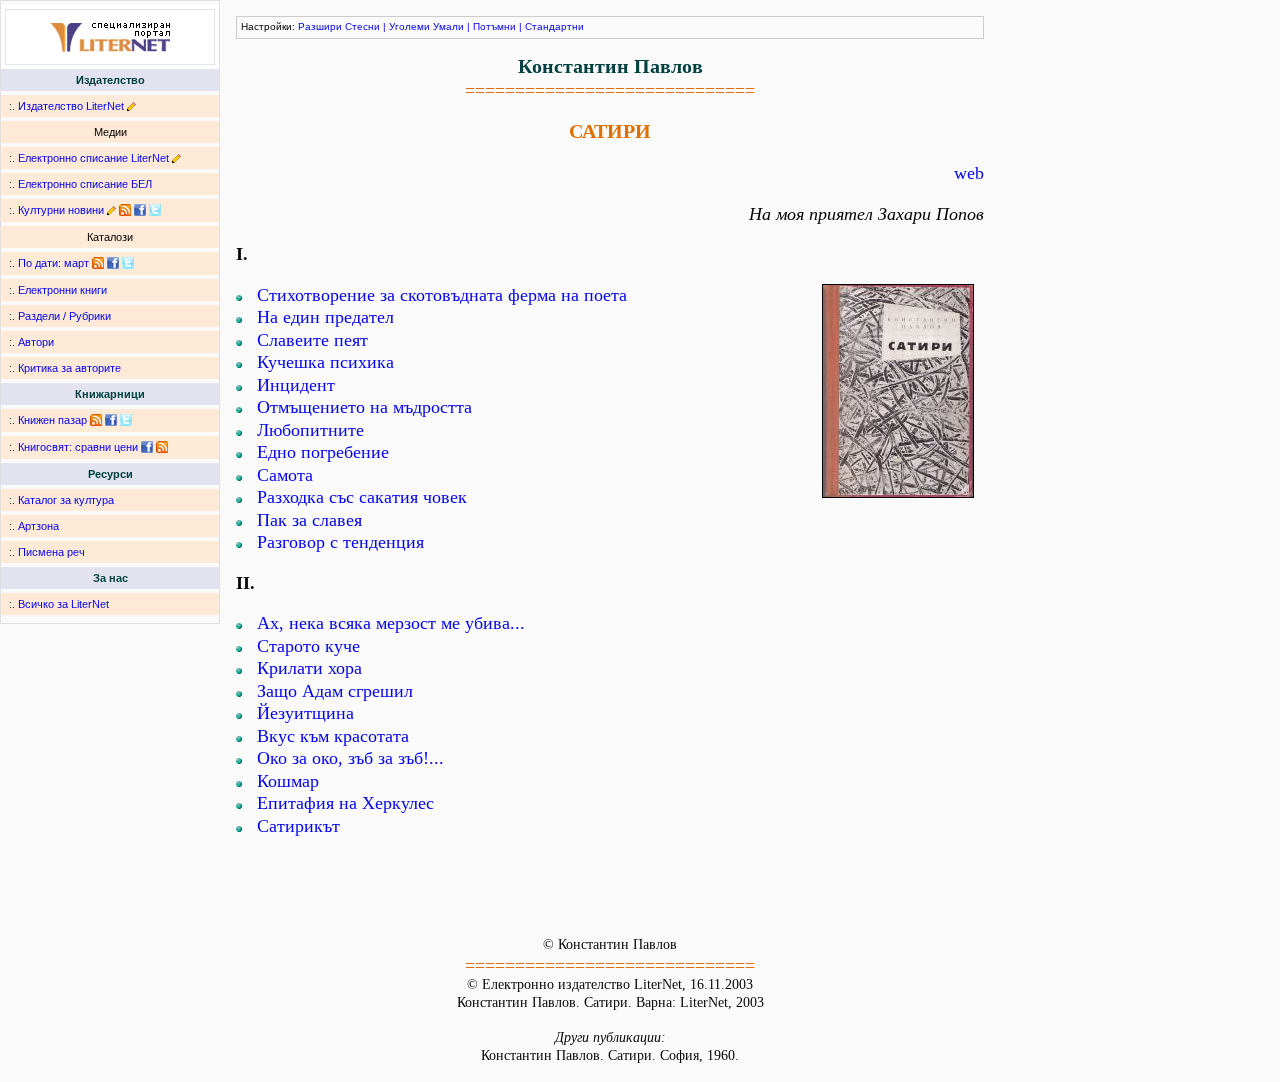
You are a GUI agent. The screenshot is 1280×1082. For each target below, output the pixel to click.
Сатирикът (298, 826)
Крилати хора (309, 668)
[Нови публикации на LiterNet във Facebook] (113, 263)
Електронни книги (62, 290)
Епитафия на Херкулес (345, 803)
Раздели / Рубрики (64, 316)
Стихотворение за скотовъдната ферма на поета (442, 295)
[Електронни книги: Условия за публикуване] (131, 106)
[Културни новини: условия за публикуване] (111, 210)
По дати (38, 263)
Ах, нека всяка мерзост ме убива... (391, 623)
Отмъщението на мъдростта (364, 407)
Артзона (38, 526)
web (969, 173)
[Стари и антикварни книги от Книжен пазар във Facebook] (111, 420)
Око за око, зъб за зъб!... (350, 758)
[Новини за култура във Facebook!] (140, 210)
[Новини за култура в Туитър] (155, 210)
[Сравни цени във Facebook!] (147, 447)
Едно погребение (323, 452)
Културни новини (61, 210)
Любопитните (310, 430)
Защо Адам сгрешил (335, 691)
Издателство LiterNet (71, 106)
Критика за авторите (69, 368)
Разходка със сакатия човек (362, 497)
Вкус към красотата (333, 736)
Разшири (320, 26)
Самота (285, 475)
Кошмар (288, 781)
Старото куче (308, 646)
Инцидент (296, 385)
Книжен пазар (52, 420)
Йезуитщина (305, 713)
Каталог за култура (66, 500)
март (76, 263)
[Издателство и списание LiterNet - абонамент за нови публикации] (98, 263)
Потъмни (494, 26)
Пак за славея (309, 520)
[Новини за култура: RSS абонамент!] (125, 210)
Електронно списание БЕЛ (85, 184)
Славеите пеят (312, 340)
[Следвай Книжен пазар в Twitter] (126, 420)
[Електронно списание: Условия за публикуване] (176, 158)
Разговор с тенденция (340, 542)
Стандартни (554, 26)
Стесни (362, 26)
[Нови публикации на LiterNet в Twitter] (128, 263)
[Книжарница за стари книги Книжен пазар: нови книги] (96, 420)
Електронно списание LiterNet (93, 158)
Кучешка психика (325, 362)
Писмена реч (51, 552)
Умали (448, 26)
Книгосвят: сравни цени (78, 447)
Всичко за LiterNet (63, 604)
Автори (36, 342)
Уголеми (409, 26)
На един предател (325, 317)
